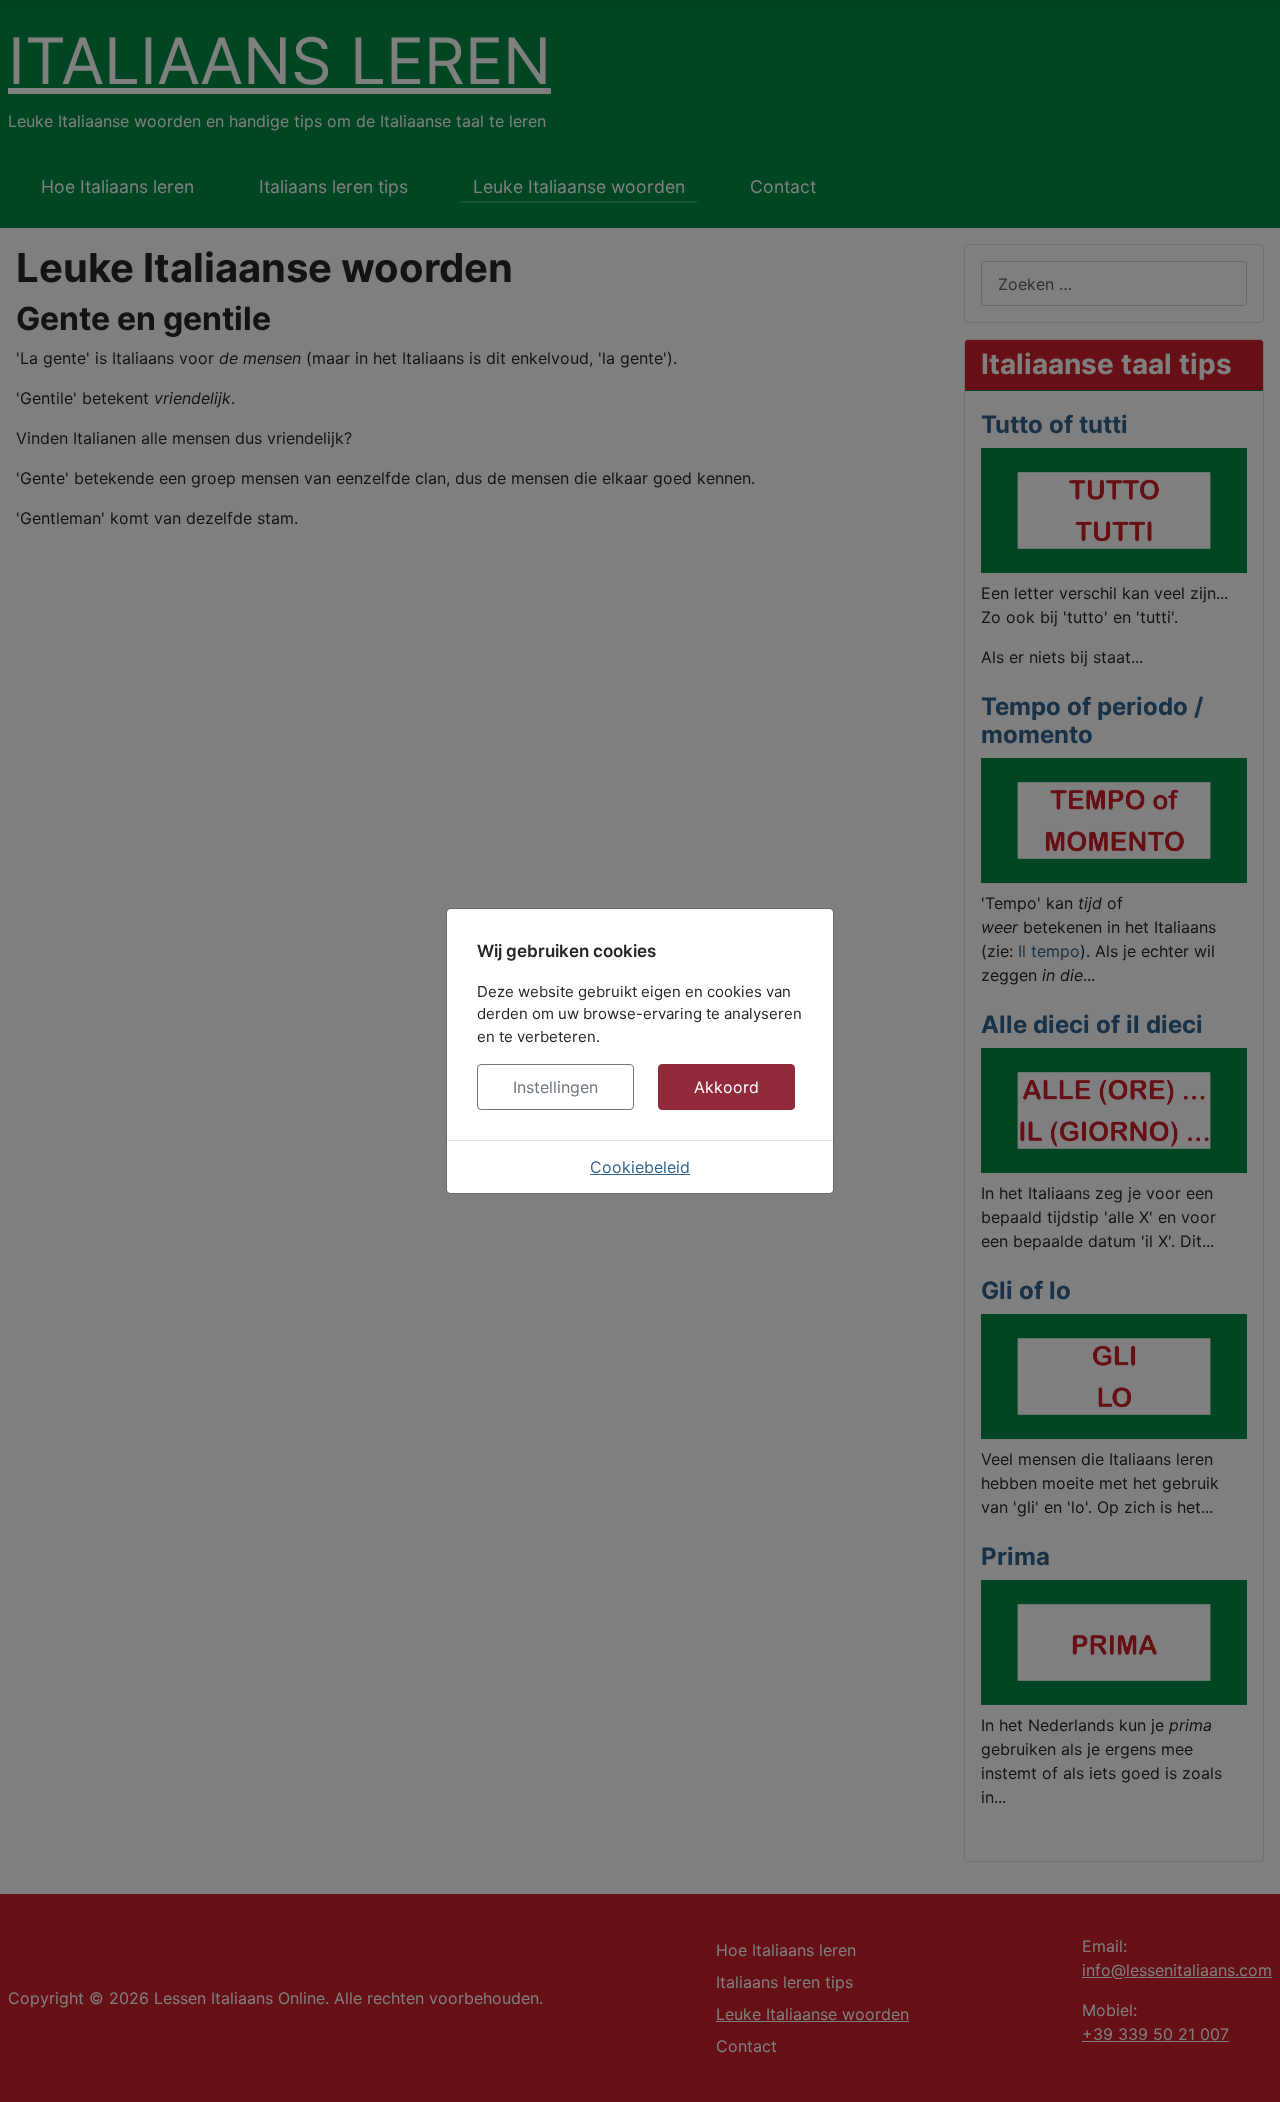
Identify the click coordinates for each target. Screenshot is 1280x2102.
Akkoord (726, 1087)
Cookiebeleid (640, 1167)
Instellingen (555, 1087)
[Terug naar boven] (1245, 2065)
